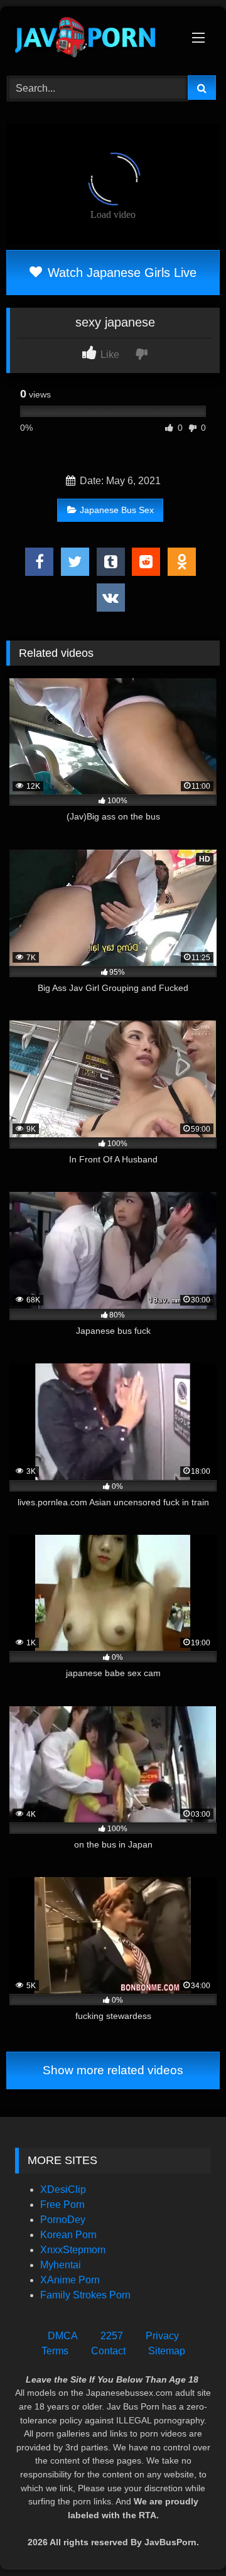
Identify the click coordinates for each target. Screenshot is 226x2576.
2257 (112, 2336)
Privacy (162, 2336)
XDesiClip (63, 2189)
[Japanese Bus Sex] (93, 39)
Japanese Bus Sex (117, 510)
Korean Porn (68, 2235)
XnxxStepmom (73, 2250)
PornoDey (63, 2220)
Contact (108, 2351)
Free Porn (62, 2205)
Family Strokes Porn (85, 2295)
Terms (55, 2351)
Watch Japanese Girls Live (120, 273)
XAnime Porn (70, 2280)
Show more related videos (113, 2070)
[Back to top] (187, 2539)
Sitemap (167, 2351)
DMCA (63, 2336)
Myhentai (61, 2265)
